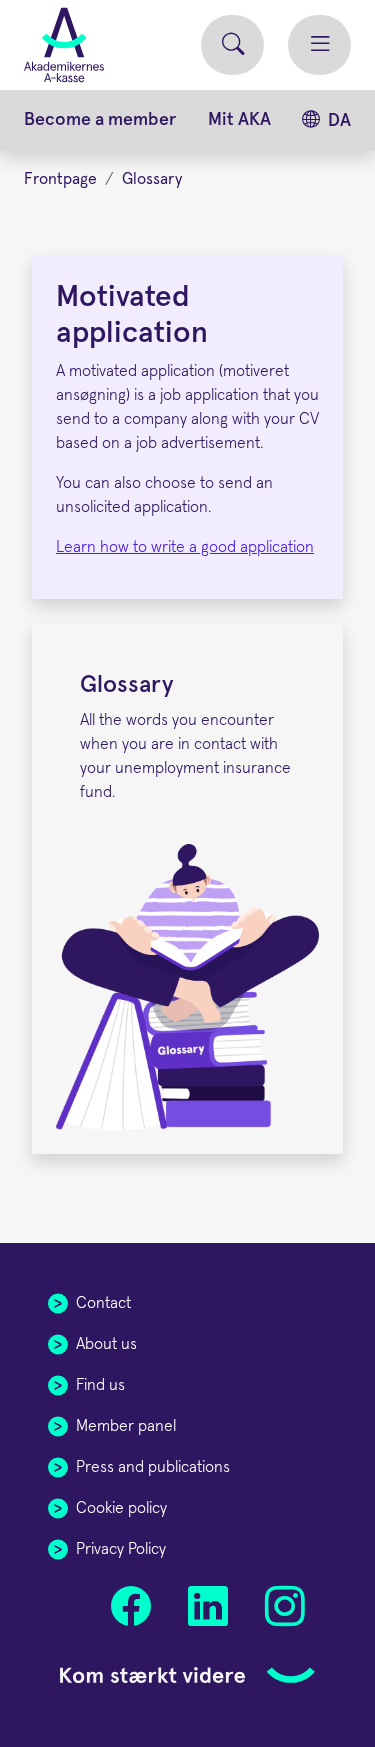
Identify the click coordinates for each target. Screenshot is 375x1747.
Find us (100, 1385)
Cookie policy (121, 1508)
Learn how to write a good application (185, 547)
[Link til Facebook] (131, 1606)
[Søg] (232, 45)
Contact (103, 1303)
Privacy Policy (121, 1549)
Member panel (126, 1426)
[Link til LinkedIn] (207, 1606)
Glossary (152, 179)
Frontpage (60, 179)
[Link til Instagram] (284, 1606)
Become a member (100, 120)
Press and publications (153, 1467)
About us (106, 1344)
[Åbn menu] (319, 45)
